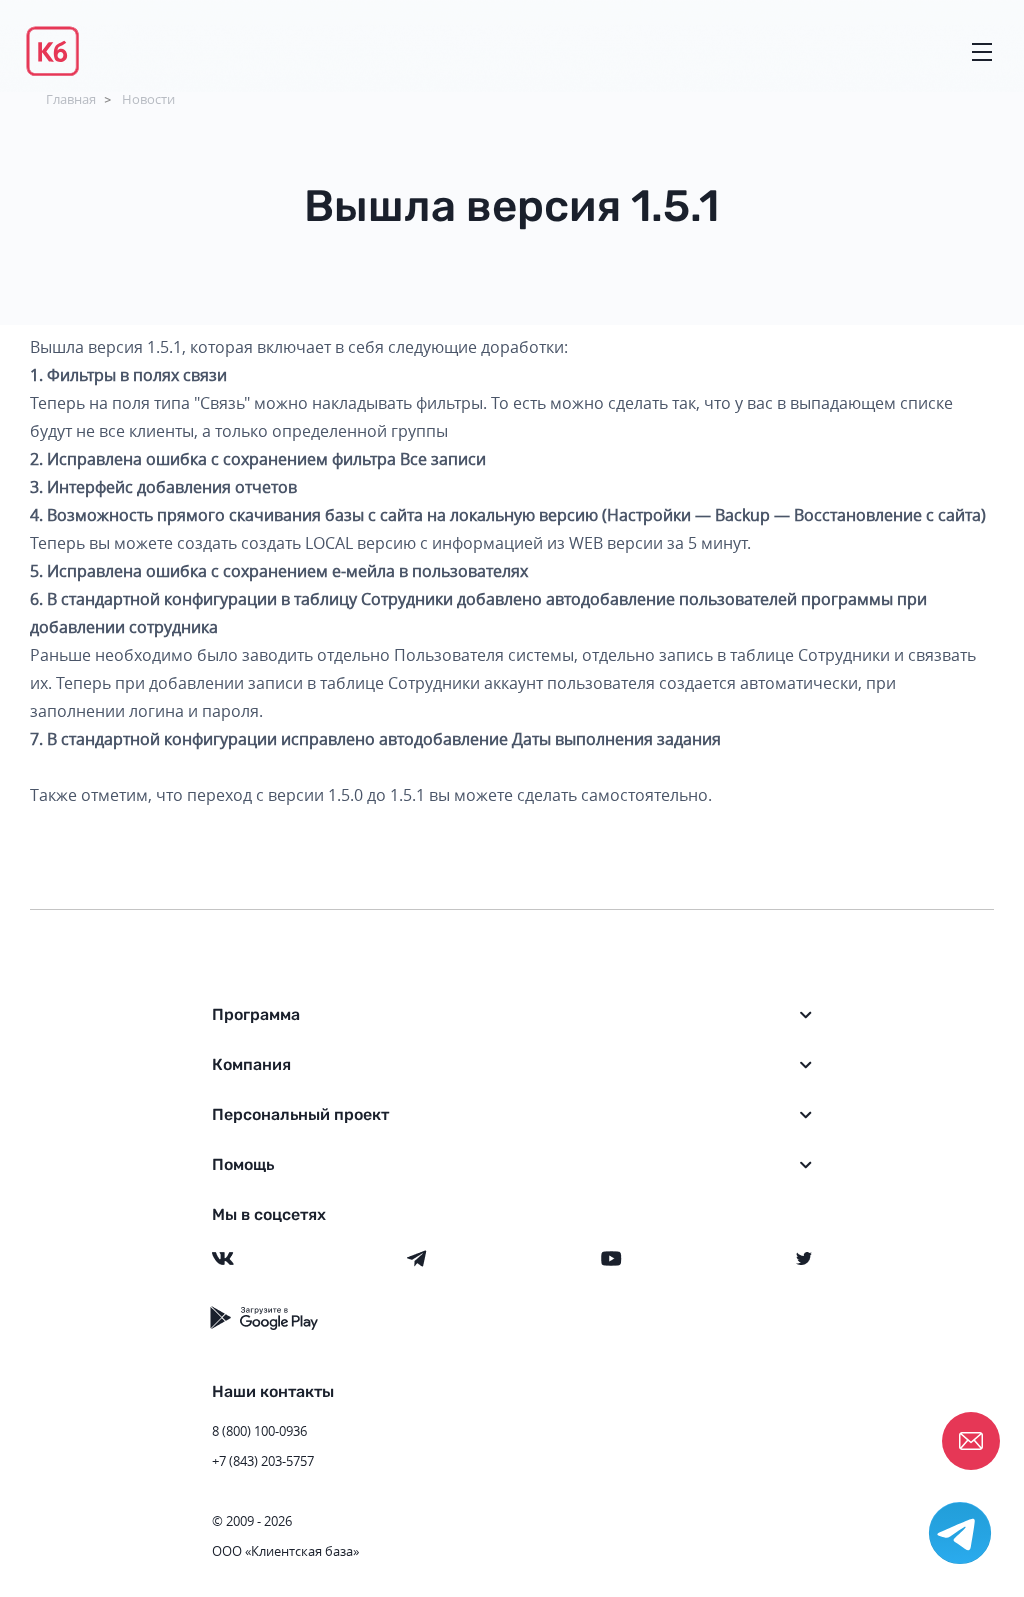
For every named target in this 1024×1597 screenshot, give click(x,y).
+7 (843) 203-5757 (263, 1461)
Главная (71, 99)
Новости (148, 99)
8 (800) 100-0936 (259, 1431)
